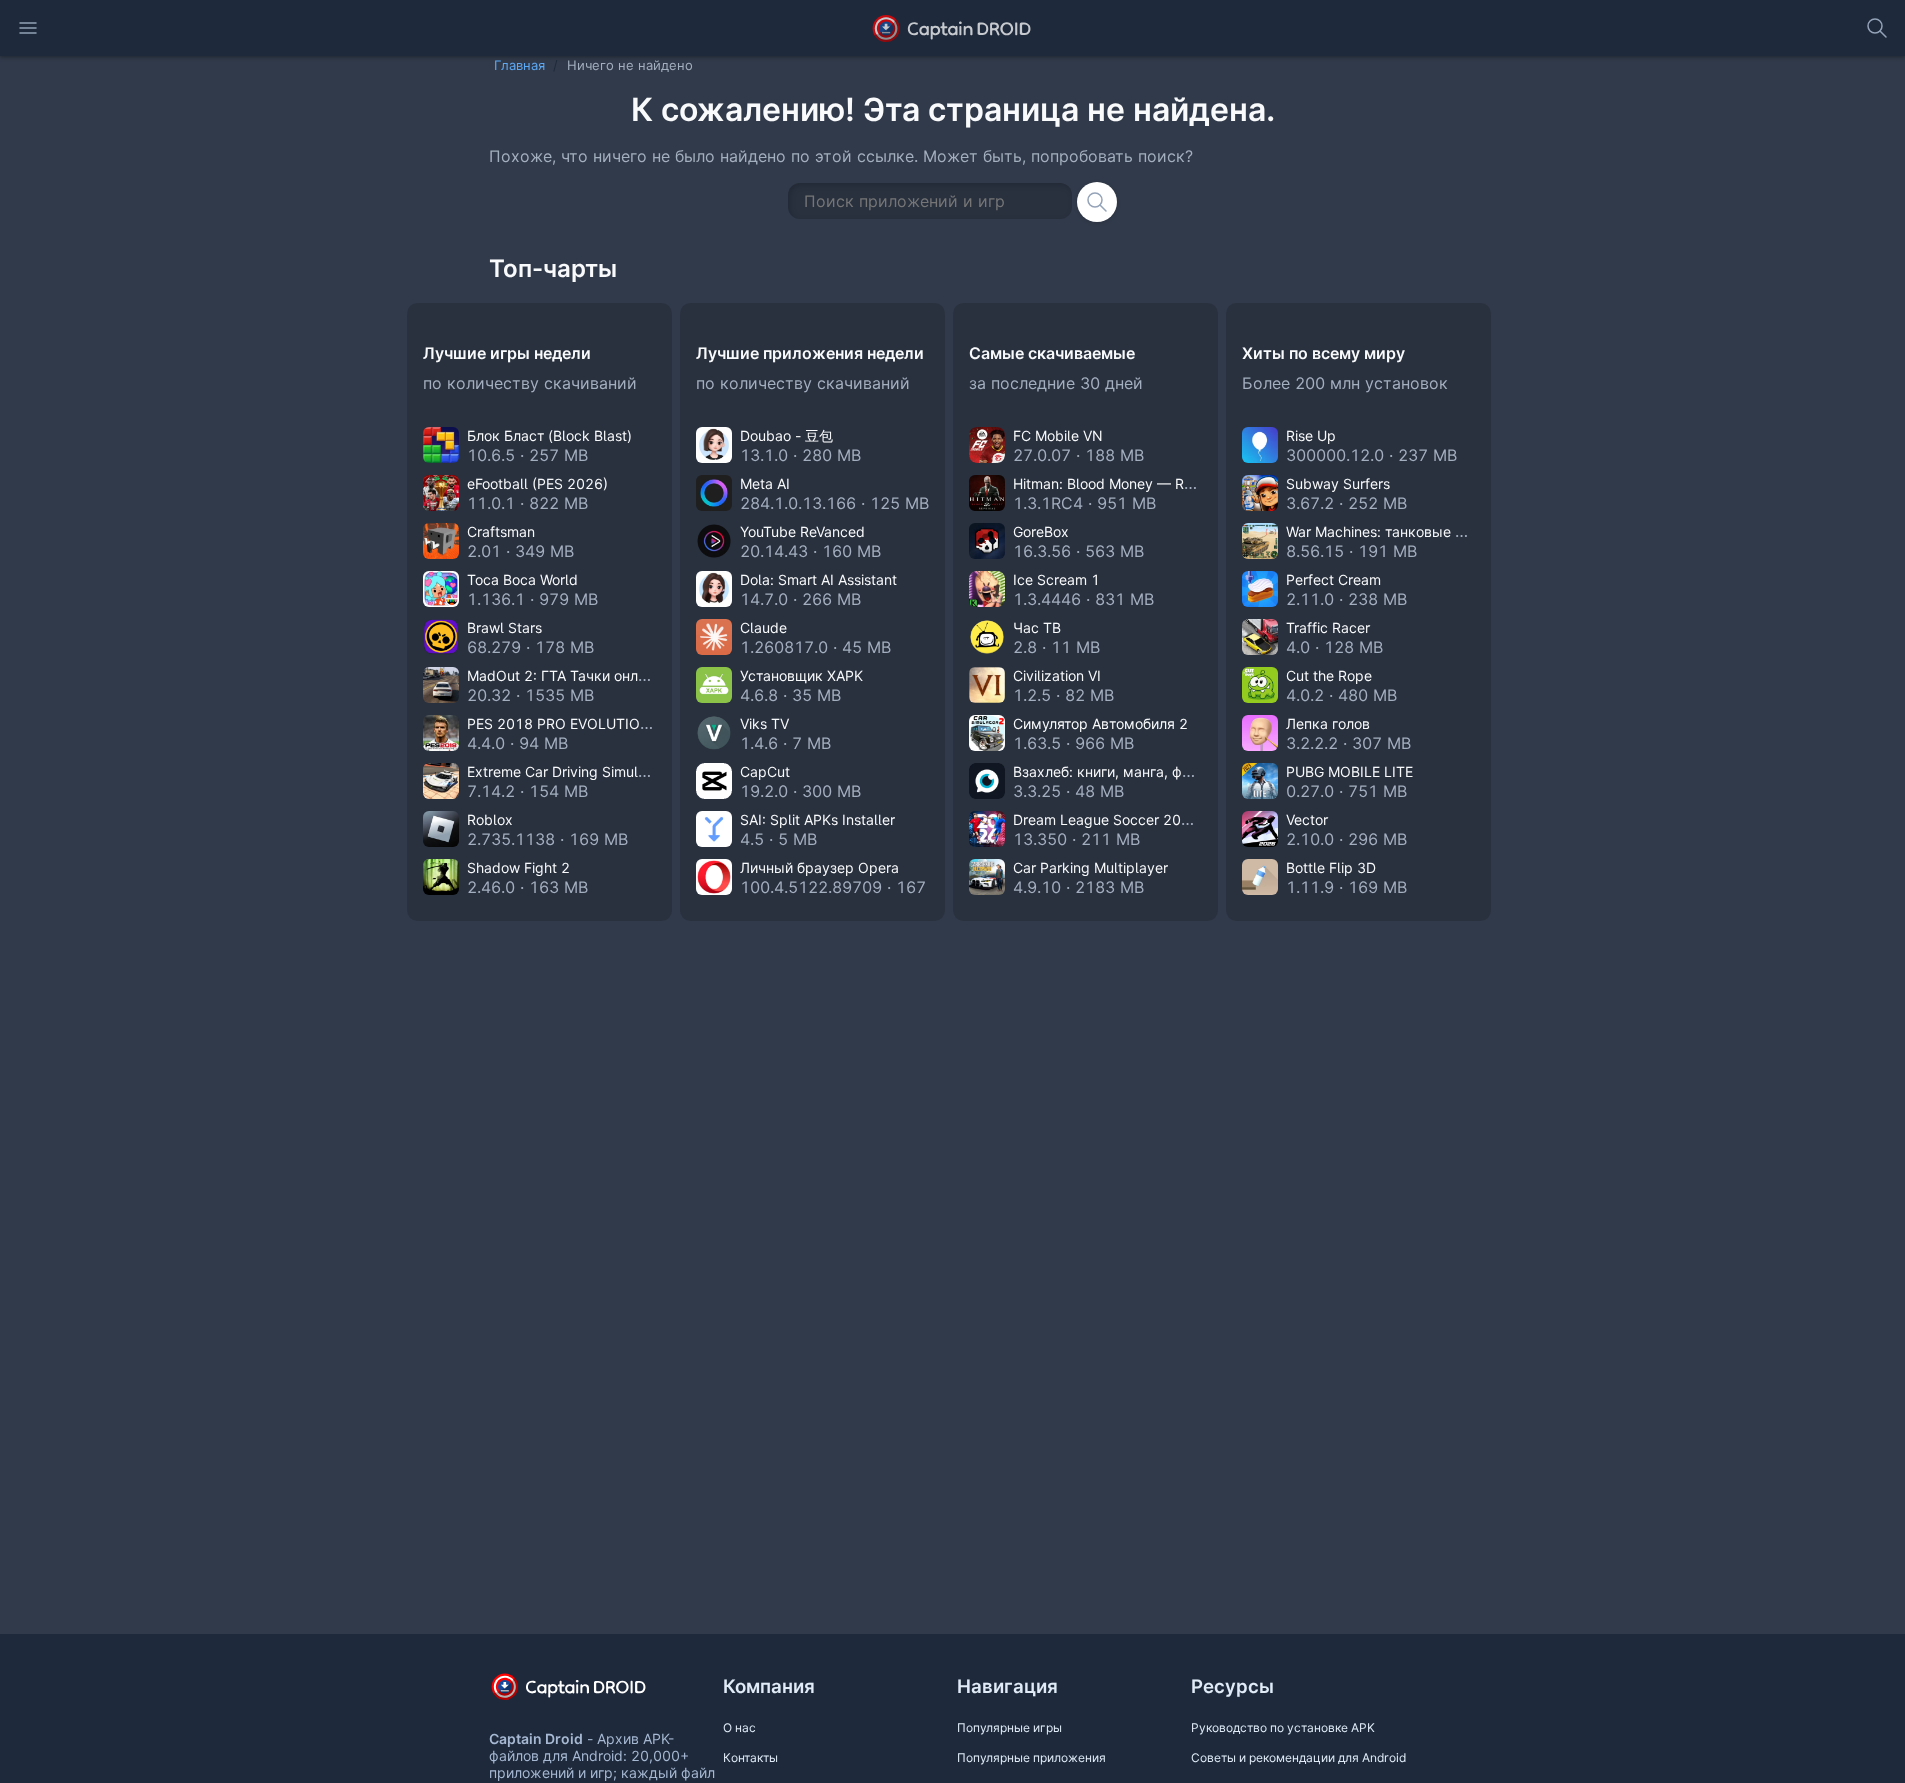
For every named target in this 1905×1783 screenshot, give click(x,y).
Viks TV (764, 723)
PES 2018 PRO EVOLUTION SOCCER (589, 723)
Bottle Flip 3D (1331, 867)
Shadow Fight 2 (518, 867)
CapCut (765, 771)
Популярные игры (1009, 1727)
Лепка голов (1328, 723)
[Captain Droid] (586, 1693)
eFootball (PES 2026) (537, 483)
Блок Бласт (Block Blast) (549, 435)
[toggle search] (1877, 28)
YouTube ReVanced (802, 531)
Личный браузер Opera (819, 867)
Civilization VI (1057, 675)
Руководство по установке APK (1283, 1727)
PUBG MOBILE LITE (1349, 771)
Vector (1307, 819)
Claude (763, 627)
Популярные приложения (1031, 1757)
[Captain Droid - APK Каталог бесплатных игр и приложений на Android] (952, 28)
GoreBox (1041, 531)
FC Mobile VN (1058, 435)
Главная (519, 65)
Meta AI (765, 483)
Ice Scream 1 (1056, 579)
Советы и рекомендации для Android (1298, 1757)
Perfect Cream (1333, 579)
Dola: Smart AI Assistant (818, 579)
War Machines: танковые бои (1382, 531)
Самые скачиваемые (1052, 353)
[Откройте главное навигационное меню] (28, 28)
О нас (739, 1727)
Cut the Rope (1329, 675)
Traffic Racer (1328, 627)
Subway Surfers (1338, 483)
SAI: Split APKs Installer (817, 819)
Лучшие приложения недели (810, 353)
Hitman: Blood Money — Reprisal (1120, 483)
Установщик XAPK (801, 675)
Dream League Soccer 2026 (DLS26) (1135, 819)
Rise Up (1311, 435)
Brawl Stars (504, 627)
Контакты (750, 1757)
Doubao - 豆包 (786, 435)
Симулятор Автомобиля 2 (1100, 723)
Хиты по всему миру (1323, 353)
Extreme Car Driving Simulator (565, 771)
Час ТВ (1037, 627)
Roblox (490, 819)
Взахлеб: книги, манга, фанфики (1122, 771)
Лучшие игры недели (507, 353)
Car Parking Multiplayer (1090, 867)
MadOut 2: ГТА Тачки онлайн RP (575, 675)
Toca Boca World (522, 579)
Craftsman (501, 531)
